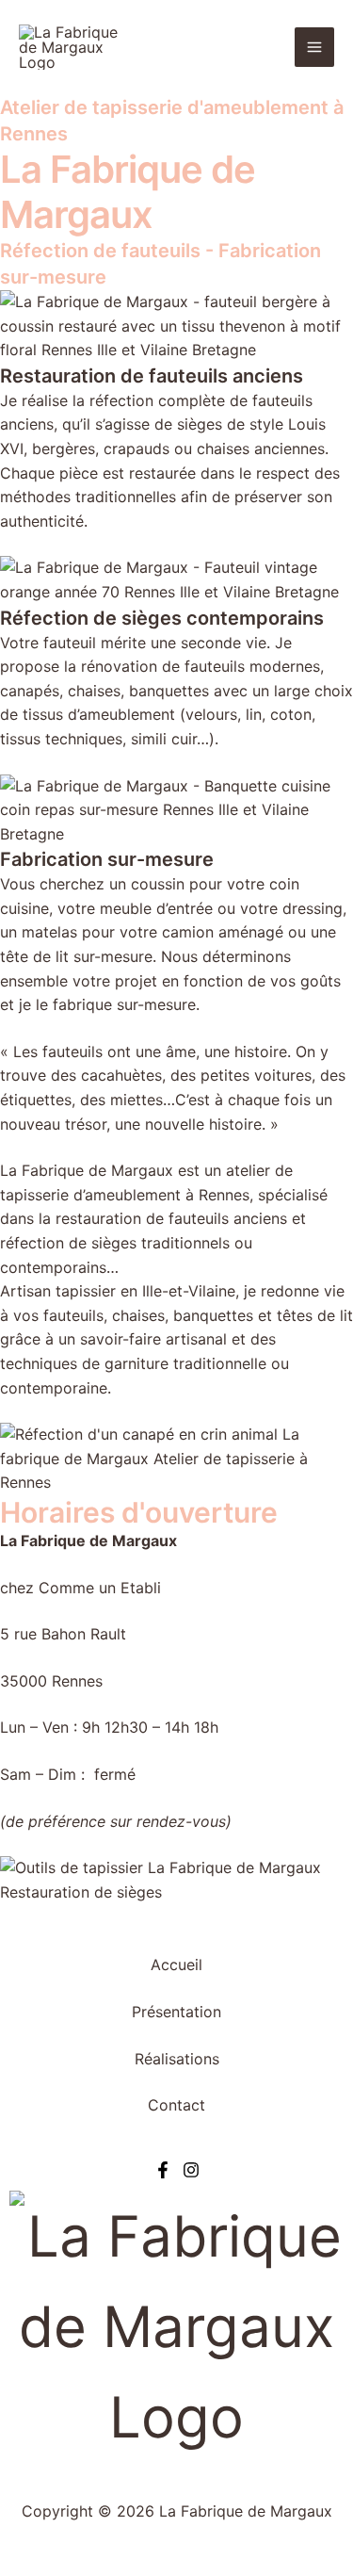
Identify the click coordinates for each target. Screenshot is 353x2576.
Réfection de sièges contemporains (162, 618)
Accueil (176, 1965)
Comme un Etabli (100, 1588)
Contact (176, 2105)
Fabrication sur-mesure (107, 859)
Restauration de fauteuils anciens (152, 376)
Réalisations (177, 2059)
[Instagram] (191, 2170)
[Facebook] (163, 2170)
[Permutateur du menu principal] (314, 47)
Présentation (176, 2012)
